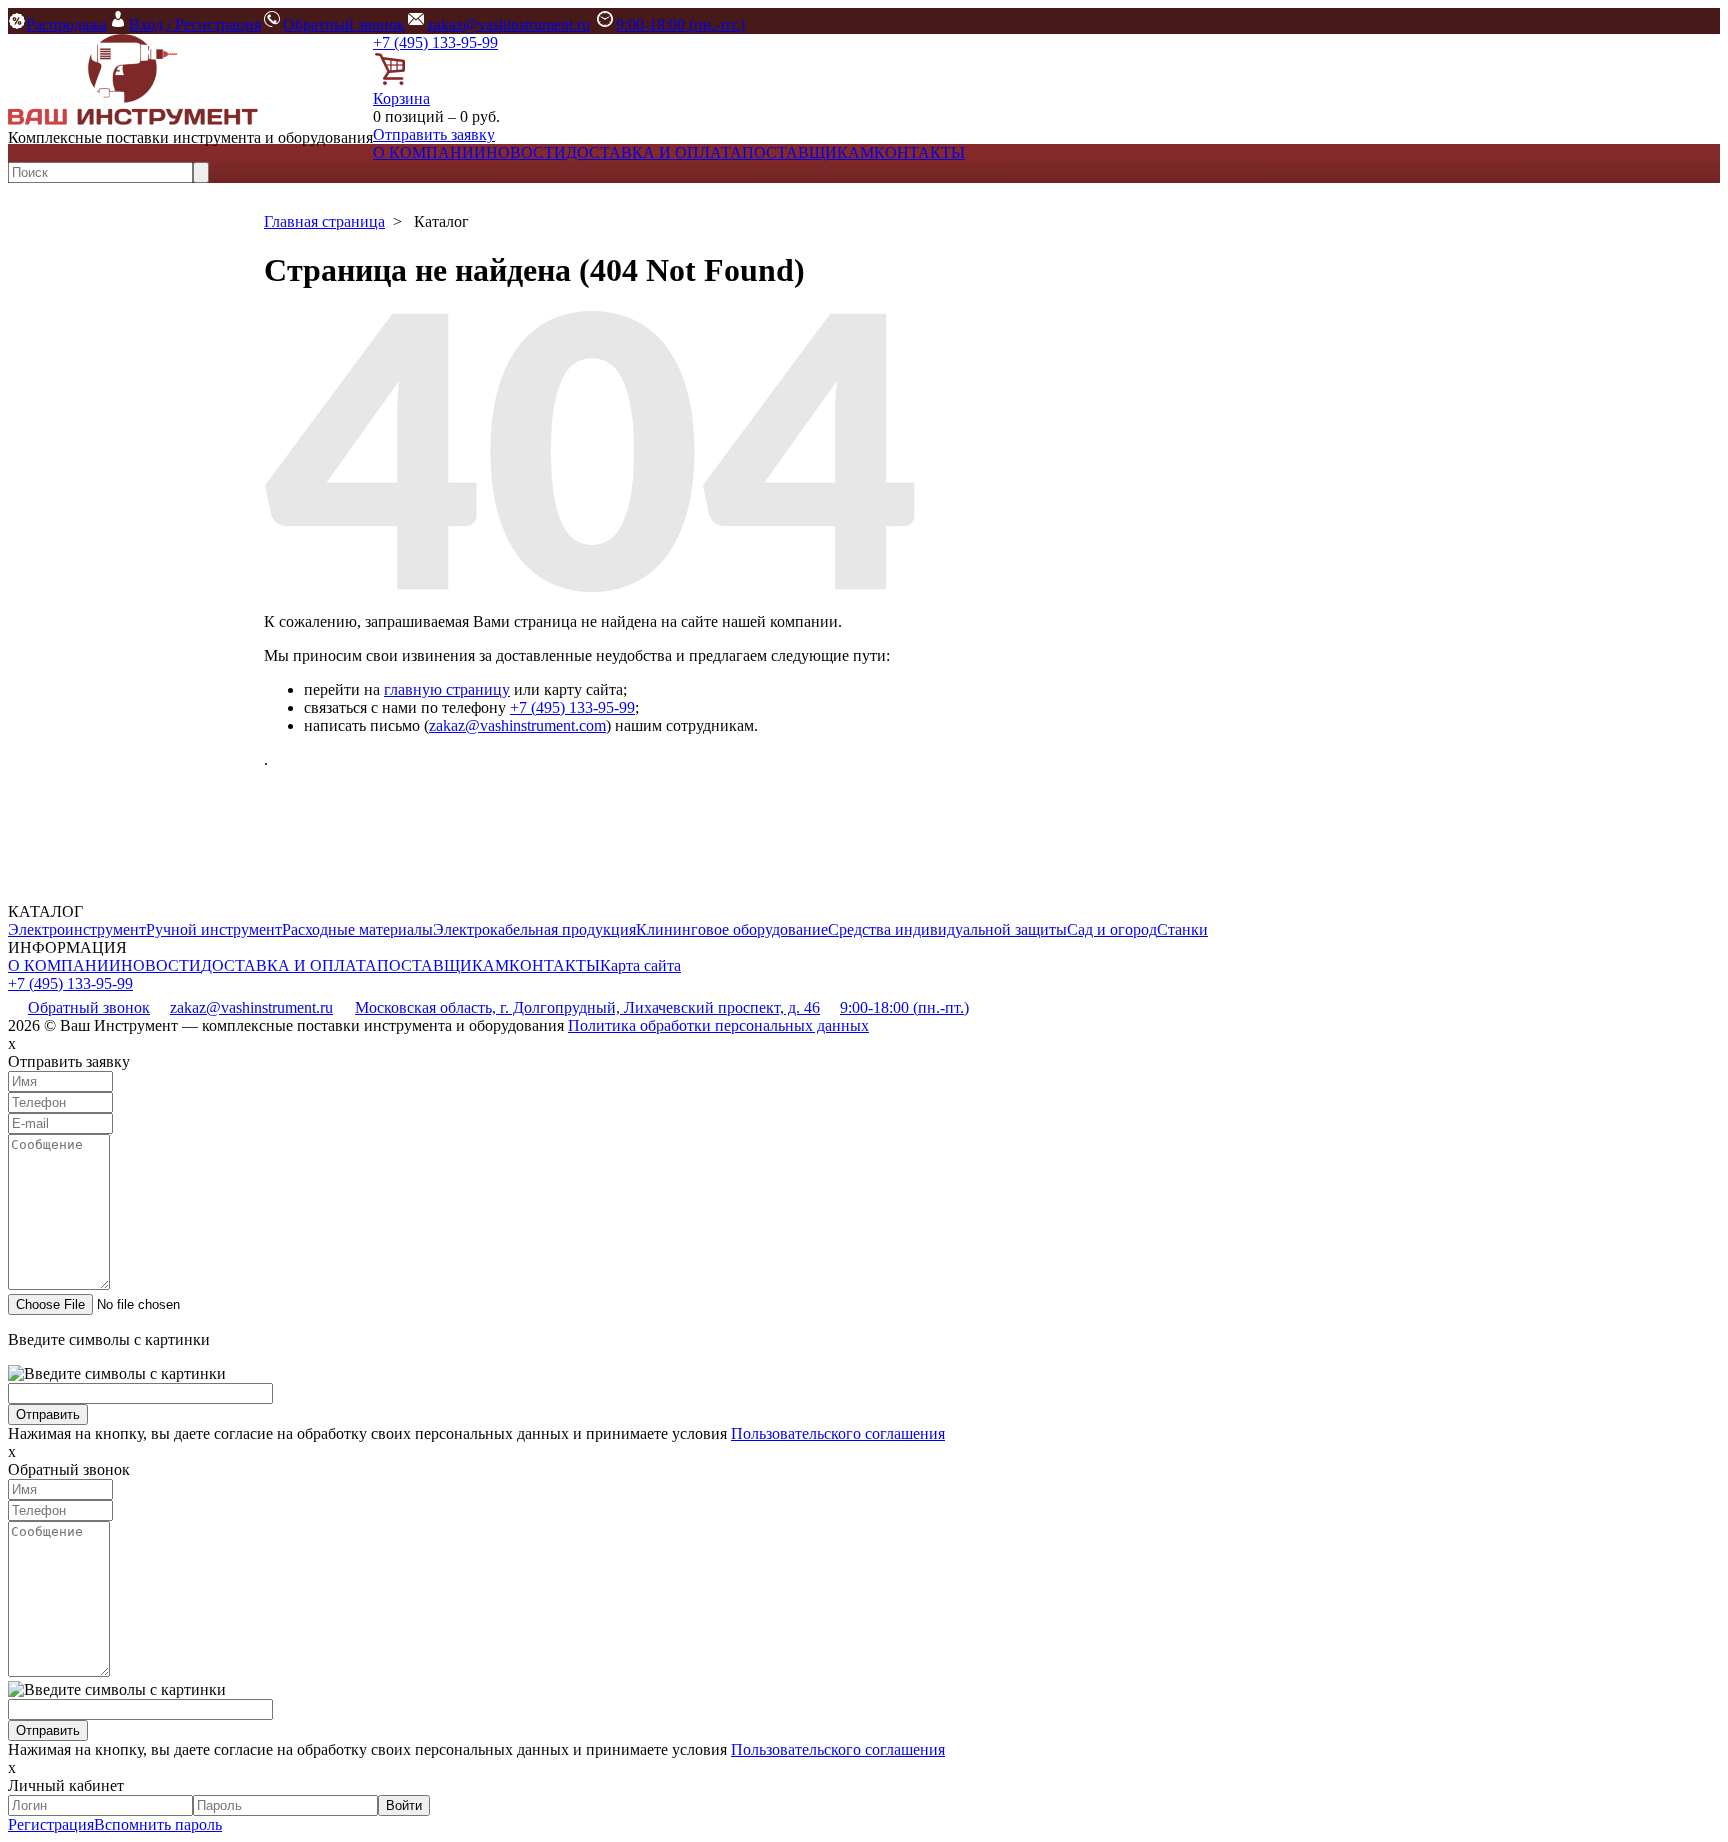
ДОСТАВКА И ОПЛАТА (654, 152)
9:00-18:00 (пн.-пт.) (680, 24)
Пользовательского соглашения (838, 1433)
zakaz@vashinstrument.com (517, 725)
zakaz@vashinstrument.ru (508, 24)
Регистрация (51, 1824)
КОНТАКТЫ (919, 152)
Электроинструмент (77, 929)
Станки (1182, 929)
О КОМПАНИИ (429, 152)
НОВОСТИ (526, 152)
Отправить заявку (434, 134)
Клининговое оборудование (732, 929)
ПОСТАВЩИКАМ (808, 152)
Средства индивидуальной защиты (947, 929)
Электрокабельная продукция (534, 929)
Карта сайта (640, 965)
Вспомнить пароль (158, 1824)
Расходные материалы (357, 929)
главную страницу (447, 689)
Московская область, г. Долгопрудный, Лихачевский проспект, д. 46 (587, 1007)
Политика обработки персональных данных (718, 1025)
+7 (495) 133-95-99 (435, 42)
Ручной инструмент (214, 929)
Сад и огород (1112, 929)
